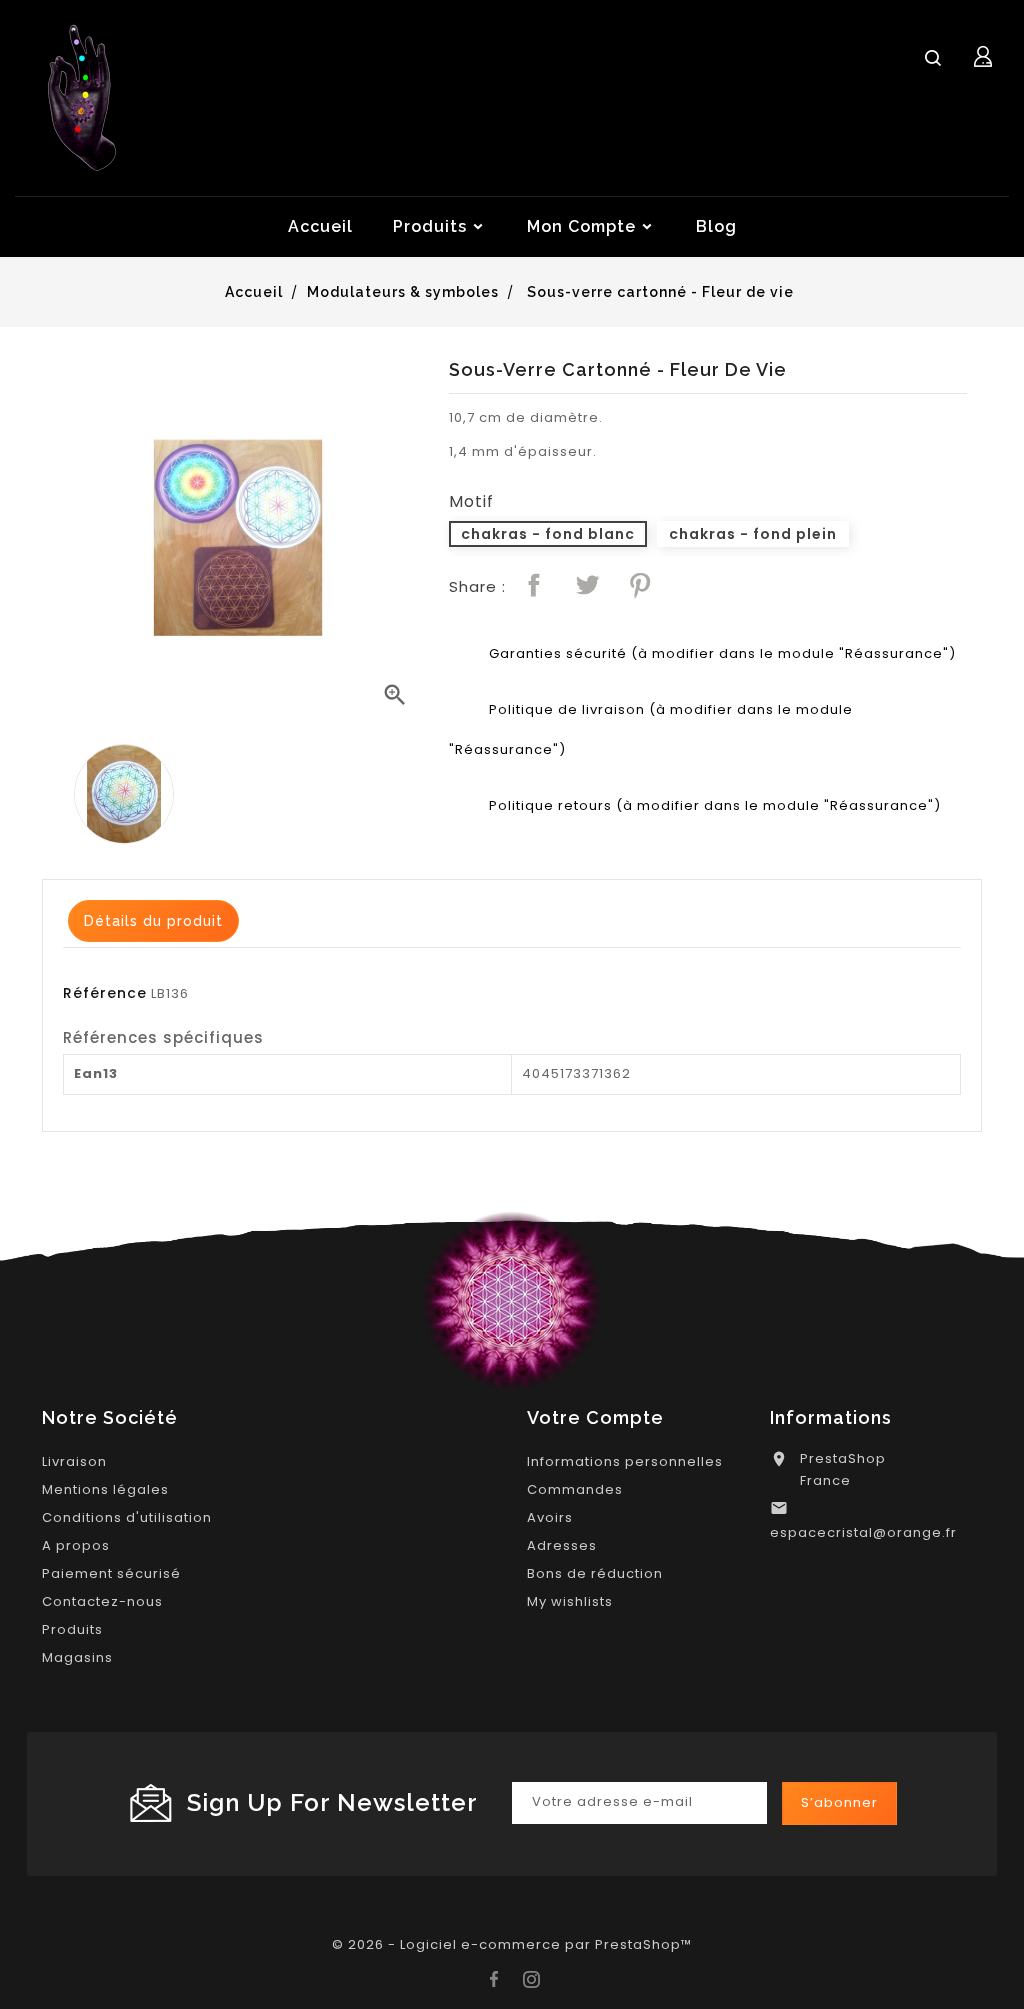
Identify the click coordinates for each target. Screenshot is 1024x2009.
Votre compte (595, 1417)
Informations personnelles (625, 1461)
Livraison (74, 1461)
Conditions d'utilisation (127, 1517)
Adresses (562, 1545)
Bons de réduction (595, 1573)
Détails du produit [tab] (153, 921)
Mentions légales (105, 1489)
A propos (76, 1545)
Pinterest (640, 585)
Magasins (77, 1657)
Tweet (587, 585)
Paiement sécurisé (111, 1573)
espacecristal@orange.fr (863, 1532)
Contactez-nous (102, 1601)
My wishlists (570, 1601)
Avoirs (550, 1517)
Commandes (575, 1489)
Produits (72, 1629)
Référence (105, 993)
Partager (534, 585)
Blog (716, 226)
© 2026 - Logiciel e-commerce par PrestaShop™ (512, 1944)
